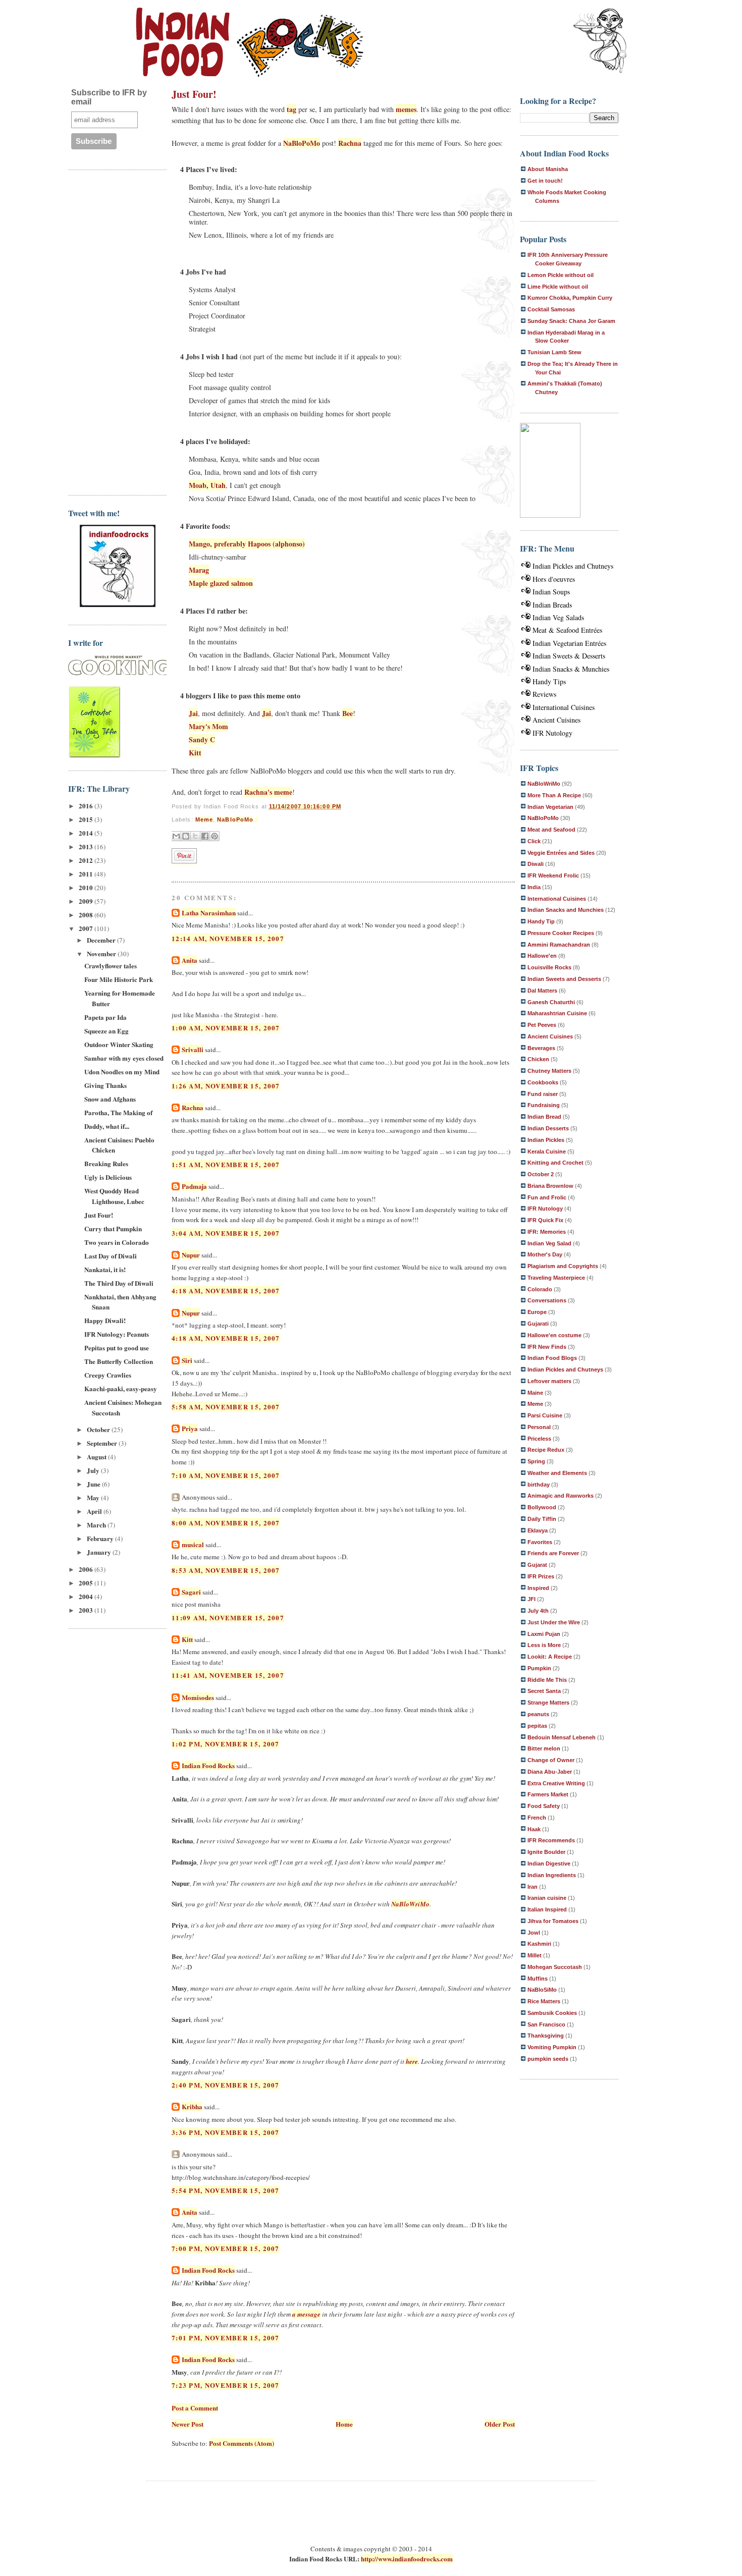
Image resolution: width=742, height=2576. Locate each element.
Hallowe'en (542, 956)
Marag (199, 570)
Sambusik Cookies (552, 2013)
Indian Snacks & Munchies (571, 669)
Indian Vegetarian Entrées (569, 643)
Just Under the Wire (554, 1622)
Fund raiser (543, 1094)
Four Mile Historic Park (119, 979)
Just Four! (99, 1215)
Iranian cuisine (547, 1898)
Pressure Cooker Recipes (561, 933)
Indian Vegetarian (550, 807)
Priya (190, 1428)
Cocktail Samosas (551, 309)
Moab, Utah (207, 485)
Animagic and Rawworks (561, 1496)
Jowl (534, 1933)
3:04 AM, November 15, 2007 (226, 1233)
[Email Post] (256, 819)
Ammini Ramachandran (559, 945)
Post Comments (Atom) (242, 2443)
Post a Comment (195, 2408)
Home (344, 2424)
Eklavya (538, 1530)
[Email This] (176, 836)
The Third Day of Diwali (119, 1283)
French (537, 1818)
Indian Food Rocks (208, 1765)
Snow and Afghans (110, 1099)
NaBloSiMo (542, 1990)
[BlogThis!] (186, 836)
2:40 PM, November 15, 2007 (226, 2085)
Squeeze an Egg (107, 1031)
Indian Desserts (548, 1128)
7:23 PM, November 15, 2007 (226, 2385)
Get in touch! (545, 181)
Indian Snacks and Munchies (566, 910)
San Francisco (546, 2024)
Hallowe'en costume (554, 1335)
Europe (537, 1312)
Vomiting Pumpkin (552, 2047)
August (97, 1457)
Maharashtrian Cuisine (557, 1013)
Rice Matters (544, 2001)
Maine (535, 1393)
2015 (87, 819)
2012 (87, 860)
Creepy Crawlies (108, 1375)
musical (193, 1544)
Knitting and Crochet (555, 1163)
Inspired (538, 1588)
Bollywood (542, 1507)
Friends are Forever (553, 1553)
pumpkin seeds (548, 2059)
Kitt (195, 753)
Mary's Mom (208, 726)
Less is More (544, 1645)
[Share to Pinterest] (215, 836)
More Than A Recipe (554, 795)
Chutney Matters (549, 1071)
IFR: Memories (547, 1232)
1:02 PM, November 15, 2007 (226, 1744)
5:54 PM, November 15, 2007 (226, 2190)
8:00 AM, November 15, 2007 (226, 1523)
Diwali (536, 864)
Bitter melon (544, 1748)
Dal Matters (542, 991)
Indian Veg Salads (558, 617)
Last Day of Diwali (111, 1256)
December (102, 940)
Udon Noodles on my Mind (122, 1072)
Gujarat (537, 1565)
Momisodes (198, 1697)
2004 (87, 1596)
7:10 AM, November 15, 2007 (226, 1475)
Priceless (539, 1439)
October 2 (541, 1174)
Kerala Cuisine (547, 1152)
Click (534, 841)
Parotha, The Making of (118, 1112)
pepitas (537, 1726)
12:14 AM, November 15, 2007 (228, 938)
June (94, 1484)
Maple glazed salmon (221, 583)
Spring (536, 1461)
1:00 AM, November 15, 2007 (226, 1028)
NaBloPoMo (302, 143)
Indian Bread (544, 1117)
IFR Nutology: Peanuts (117, 1334)
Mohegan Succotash (555, 1967)
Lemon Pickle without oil (561, 275)
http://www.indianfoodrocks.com (407, 2559)
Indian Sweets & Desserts (569, 656)
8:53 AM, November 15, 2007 (226, 1570)
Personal (539, 1427)
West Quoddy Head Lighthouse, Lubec (114, 1196)
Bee (348, 713)
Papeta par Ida (105, 1017)
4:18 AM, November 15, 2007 (226, 1291)
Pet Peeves (542, 1025)
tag (291, 109)
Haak (534, 1829)
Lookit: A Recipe (550, 1657)
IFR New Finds (547, 1347)
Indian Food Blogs (552, 1358)
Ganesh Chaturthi (551, 1002)
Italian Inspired (547, 1909)
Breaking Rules (106, 1163)
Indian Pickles (546, 1140)
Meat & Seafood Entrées (567, 630)
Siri (187, 1360)
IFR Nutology (552, 733)
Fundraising (544, 1105)
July (94, 1470)
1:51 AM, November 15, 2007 (226, 1164)
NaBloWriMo (410, 1904)
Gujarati (538, 1324)
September (103, 1443)
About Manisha (548, 169)
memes (406, 109)
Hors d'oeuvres (554, 579)
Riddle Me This (547, 1680)
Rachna (350, 143)
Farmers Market (548, 1794)
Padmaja (194, 1186)
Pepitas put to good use (117, 1348)
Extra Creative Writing (556, 1783)
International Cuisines (564, 707)
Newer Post (188, 2424)
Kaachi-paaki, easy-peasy (121, 1388)
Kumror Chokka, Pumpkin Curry (570, 298)
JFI (532, 1599)
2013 (87, 846)
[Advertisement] (109, 331)
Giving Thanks (105, 1085)
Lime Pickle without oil (558, 287)
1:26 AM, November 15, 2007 (226, 1086)
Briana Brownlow (550, 1186)
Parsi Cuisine (545, 1415)
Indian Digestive (549, 1864)
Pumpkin (539, 1668)
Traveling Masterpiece (556, 1278)
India (534, 887)
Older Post (500, 2424)
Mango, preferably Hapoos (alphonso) (247, 544)
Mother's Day (545, 1254)
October (99, 1429)
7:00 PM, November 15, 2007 (226, 2248)
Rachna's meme (268, 792)
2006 (87, 1569)
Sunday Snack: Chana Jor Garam (571, 321)
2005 (87, 1583)
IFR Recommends (551, 1840)
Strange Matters (548, 1703)
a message (306, 2314)
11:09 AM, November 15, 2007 (228, 1618)
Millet (535, 1955)
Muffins (538, 1979)
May (94, 1497)
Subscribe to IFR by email (109, 97)
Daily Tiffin (542, 1519)
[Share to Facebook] (205, 836)
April (95, 1511)
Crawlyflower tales (111, 966)
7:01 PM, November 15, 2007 (226, 2338)
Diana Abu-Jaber (550, 1772)
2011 (87, 874)
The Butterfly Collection (119, 1361)
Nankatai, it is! (105, 1269)
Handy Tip (541, 921)
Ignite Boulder (546, 1852)
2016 (87, 806)
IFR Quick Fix (545, 1220)
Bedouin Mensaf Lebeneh (562, 1737)
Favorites (540, 1542)
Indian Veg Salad (549, 1243)
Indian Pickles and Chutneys (573, 566)
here (412, 2061)
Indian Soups (551, 592)
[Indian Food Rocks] (600, 41)
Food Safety (544, 1806)
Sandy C (202, 739)
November (102, 953)
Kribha (192, 2106)
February (101, 1538)
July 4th (538, 1611)
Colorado (540, 1289)
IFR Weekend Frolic (553, 875)
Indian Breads (552, 605)
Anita (190, 960)
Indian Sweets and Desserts (564, 979)
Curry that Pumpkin (113, 1228)
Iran (533, 1887)
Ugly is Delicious (108, 1177)
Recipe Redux (546, 1450)
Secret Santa (544, 1691)
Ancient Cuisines (556, 720)
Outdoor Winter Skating (119, 1044)
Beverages (541, 1048)
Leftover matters (549, 1381)
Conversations (547, 1300)
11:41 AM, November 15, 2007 (228, 1675)
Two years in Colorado (117, 1242)
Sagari (191, 1592)
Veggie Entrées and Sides (561, 853)
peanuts (538, 1714)
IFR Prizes (541, 1576)
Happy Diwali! (105, 1320)
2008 (87, 915)
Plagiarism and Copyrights (563, 1266)
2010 (87, 887)
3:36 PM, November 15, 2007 (226, 2132)
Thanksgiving (546, 2036)
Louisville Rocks (549, 967)
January (100, 1552)
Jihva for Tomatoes (553, 1921)
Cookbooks (543, 1082)
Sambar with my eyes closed (124, 1058)
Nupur (191, 1255)
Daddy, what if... (107, 1126)
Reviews (544, 694)
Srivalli (193, 1049)
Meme (204, 819)
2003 (87, 1610)
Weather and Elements (557, 1473)
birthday (539, 1485)
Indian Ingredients (552, 1875)
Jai (193, 713)
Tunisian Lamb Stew (554, 352)
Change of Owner (551, 1760)
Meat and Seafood (551, 830)
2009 (87, 901)
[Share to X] (195, 836)
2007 (87, 928)
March (97, 1525)
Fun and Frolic (547, 1197)
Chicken (538, 1059)
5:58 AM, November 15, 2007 (226, 1407)
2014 (87, 833)
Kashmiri (539, 1944)
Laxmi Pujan (544, 1634)
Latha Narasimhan (209, 913)
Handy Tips (549, 681)
